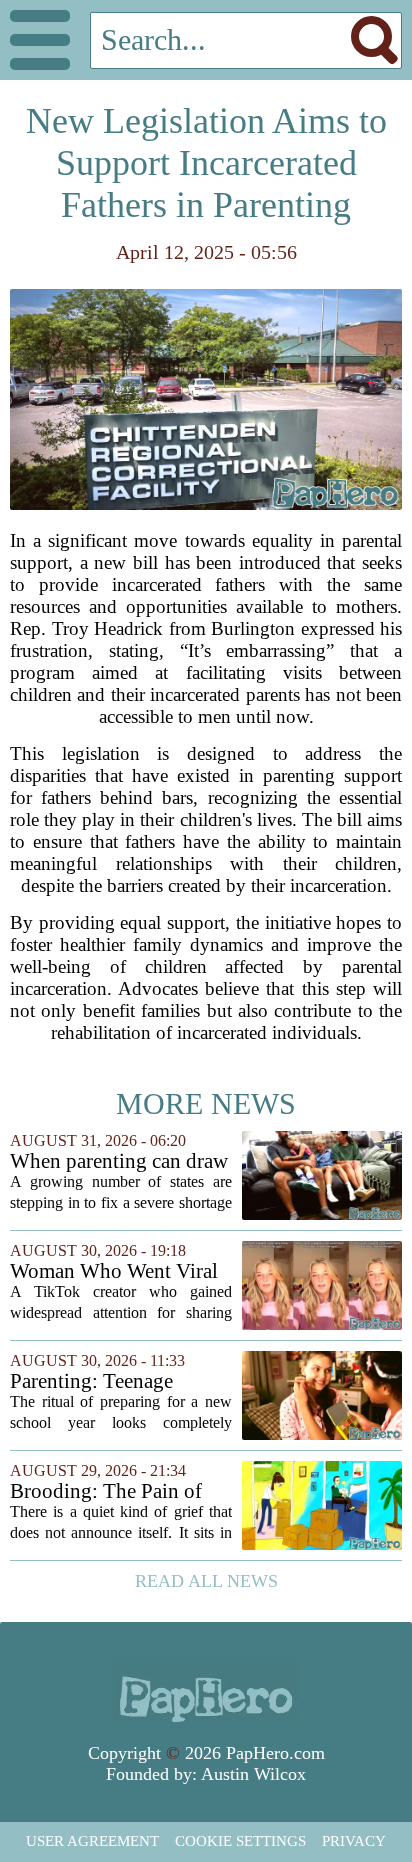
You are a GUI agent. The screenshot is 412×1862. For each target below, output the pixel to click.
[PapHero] (206, 1690)
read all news (206, 1581)
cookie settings (240, 1841)
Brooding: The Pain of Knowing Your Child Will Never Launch (120, 1491)
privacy (354, 1841)
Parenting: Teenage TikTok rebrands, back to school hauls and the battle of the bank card (116, 1381)
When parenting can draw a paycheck (119, 1161)
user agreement (92, 1841)
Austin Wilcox (253, 1774)
